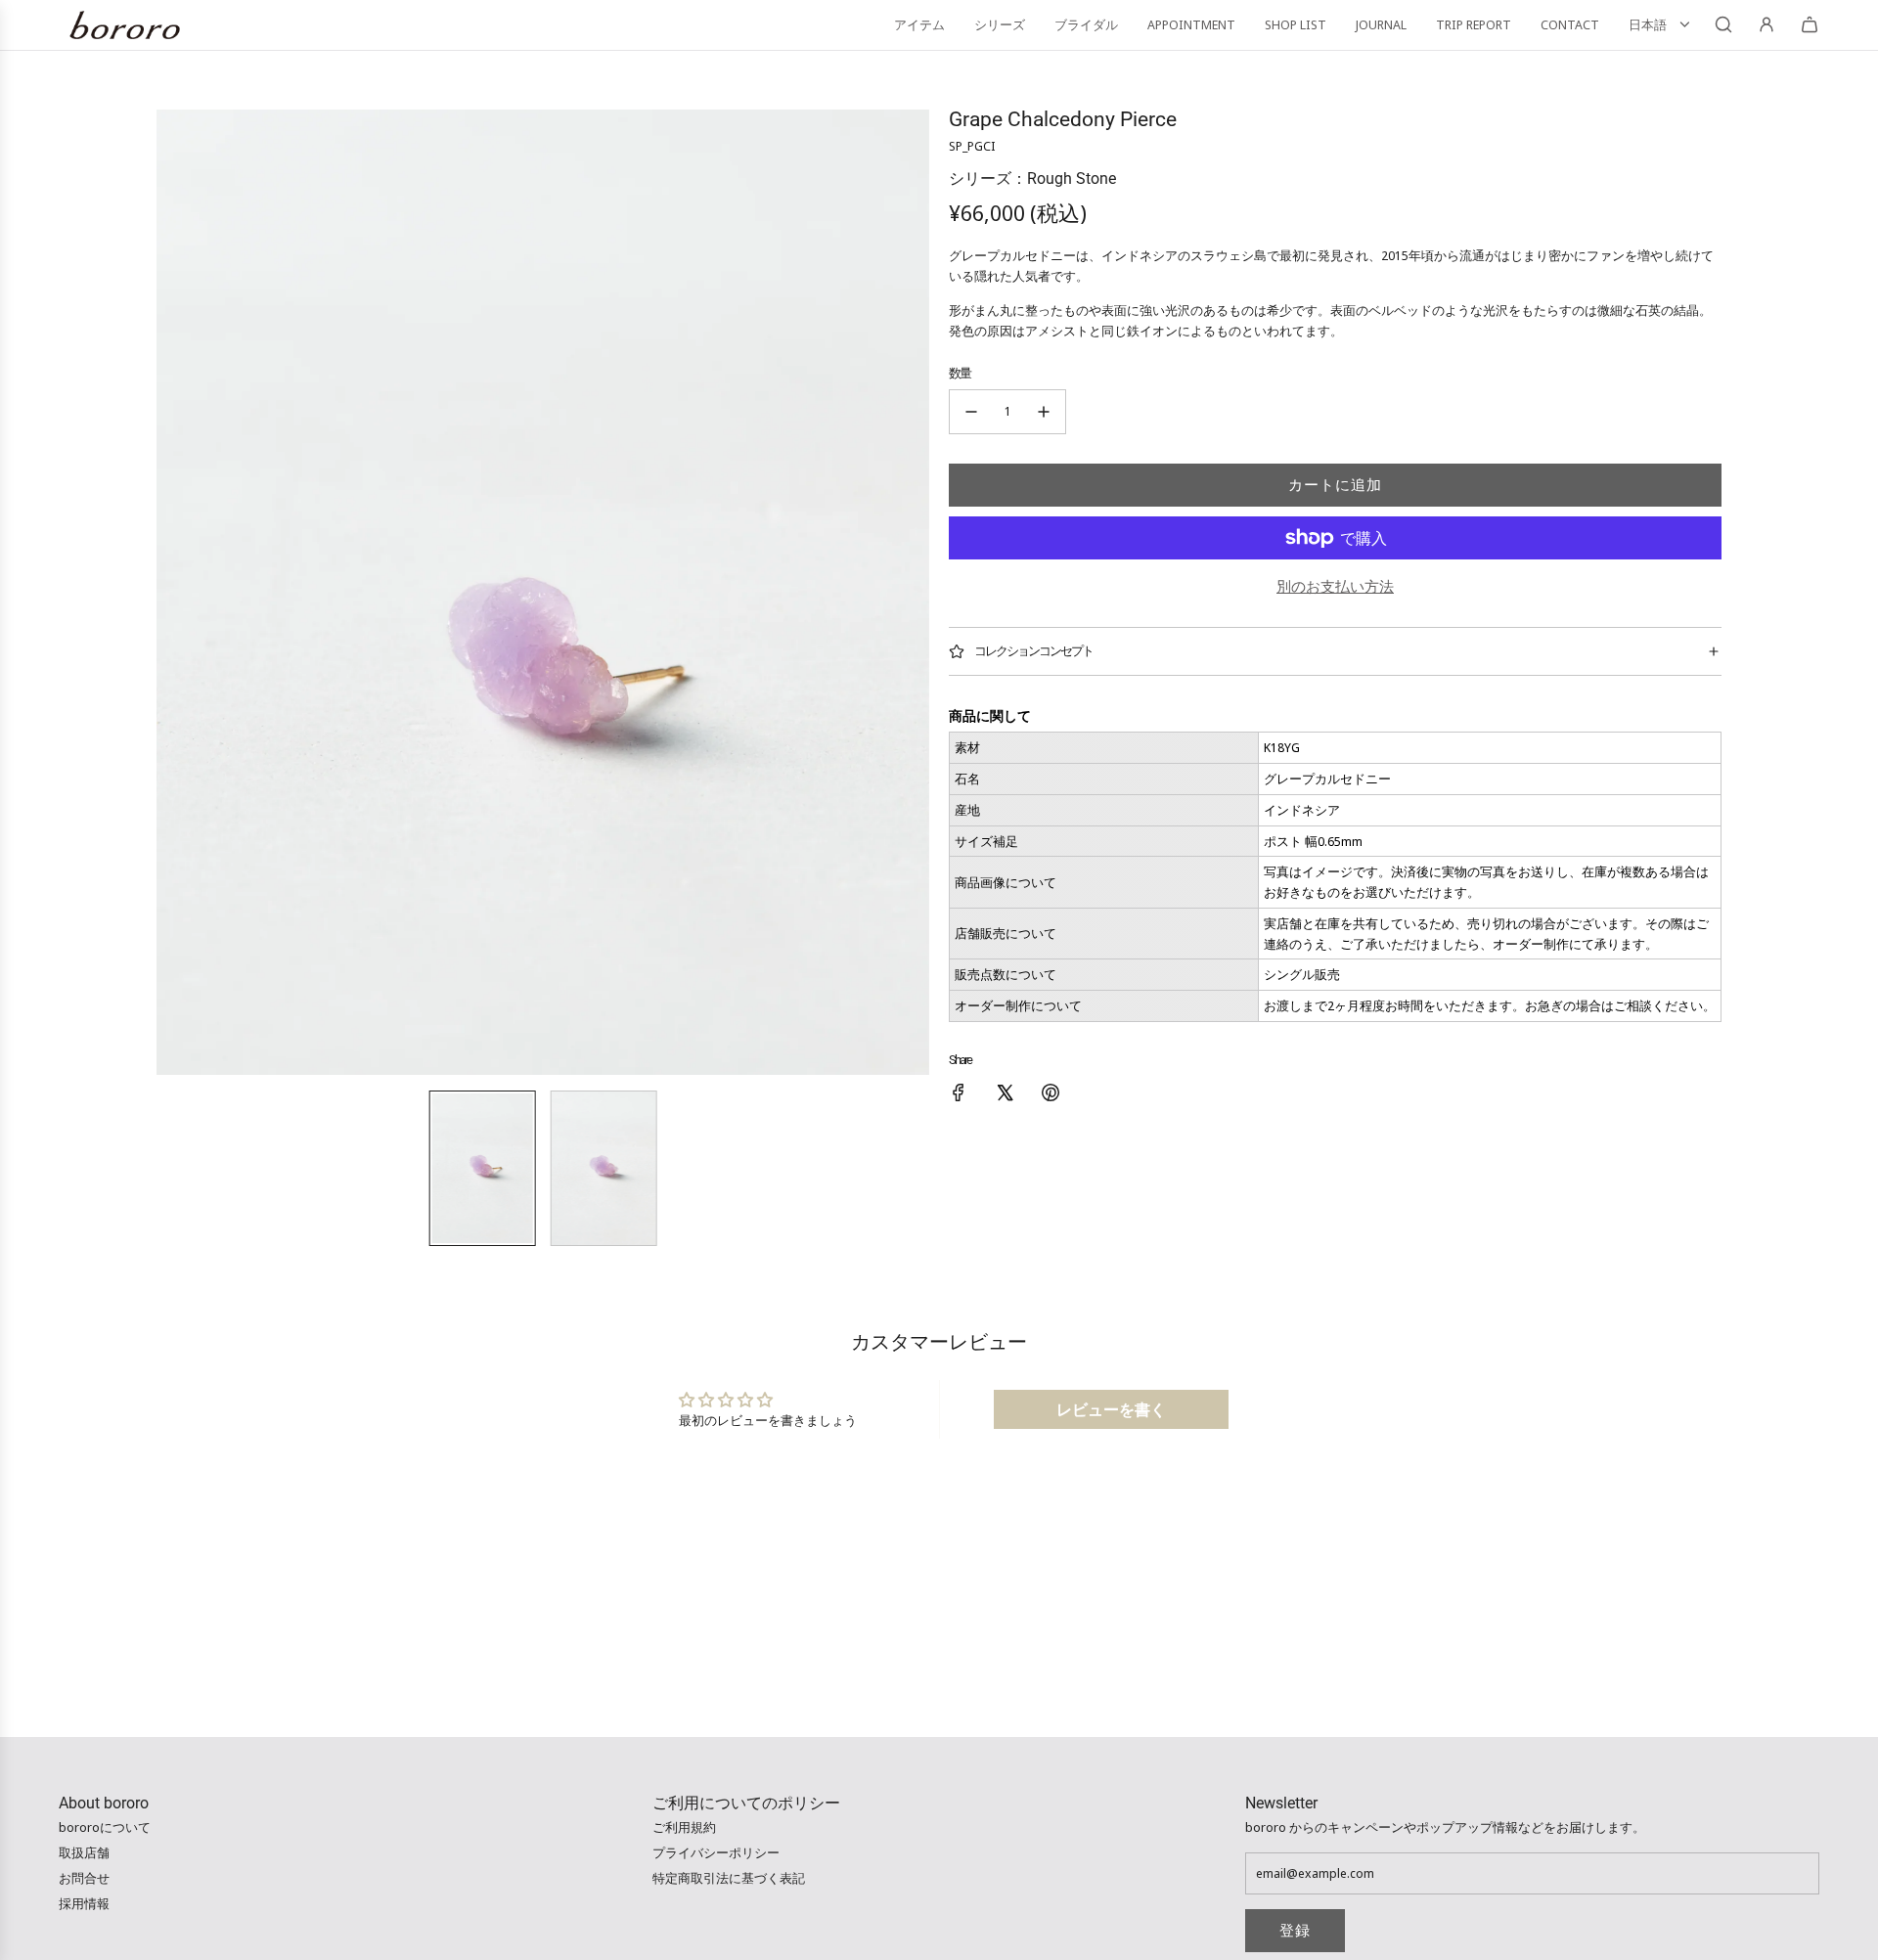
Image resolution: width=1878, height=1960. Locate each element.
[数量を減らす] (971, 412)
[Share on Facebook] (959, 1095)
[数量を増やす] (1044, 412)
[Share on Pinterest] (1051, 1095)
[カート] (1810, 24)
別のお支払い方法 (1335, 586)
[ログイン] (1766, 24)
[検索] (1723, 24)
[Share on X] (1005, 1095)
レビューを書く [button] (1111, 1409)
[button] (172, 593)
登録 (1295, 1931)
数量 (960, 373)
